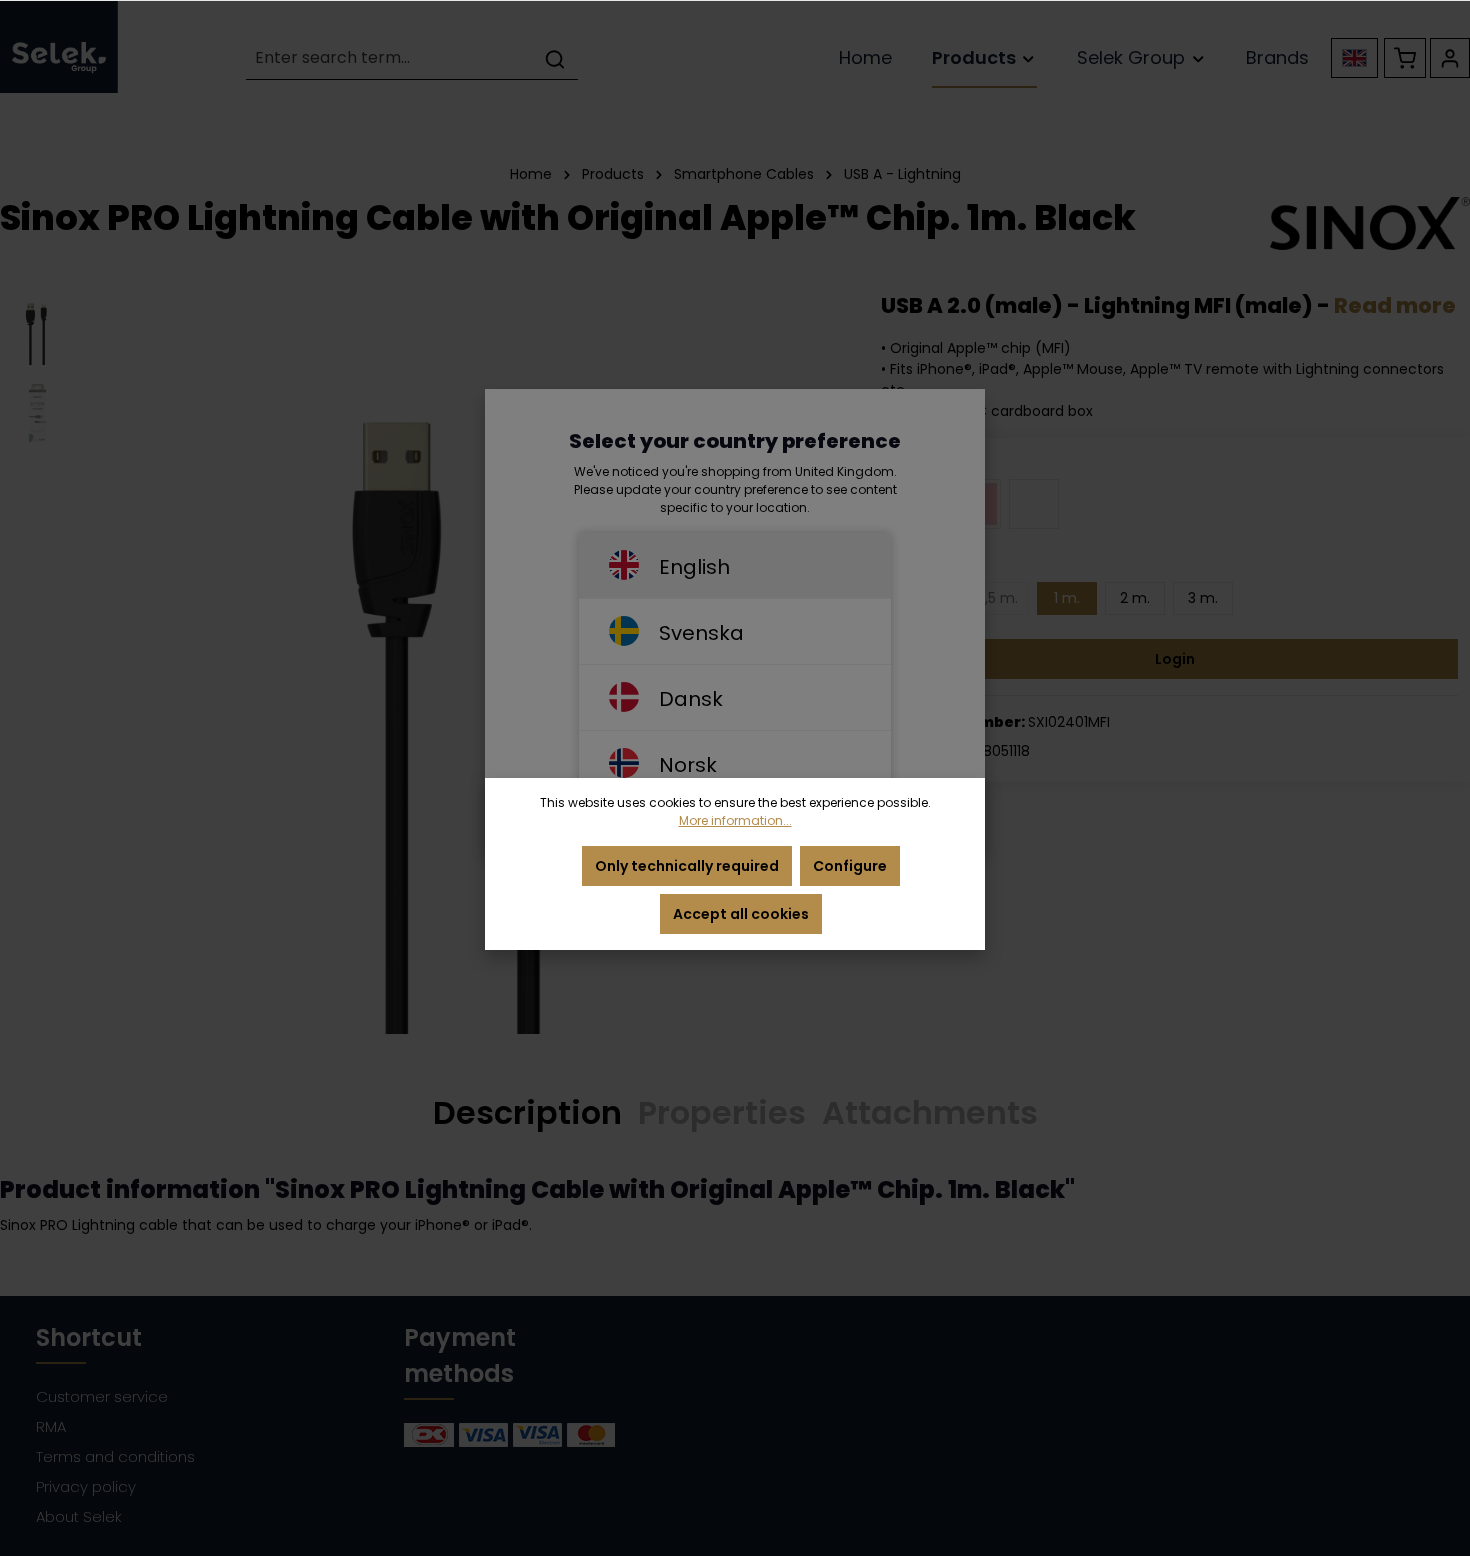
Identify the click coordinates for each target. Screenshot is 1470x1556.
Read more (1395, 305)
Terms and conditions (115, 1456)
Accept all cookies (741, 914)
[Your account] (1450, 58)
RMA (51, 1426)
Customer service (102, 1396)
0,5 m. (997, 598)
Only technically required (687, 866)
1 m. (1067, 598)
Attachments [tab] (930, 1112)
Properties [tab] (722, 1112)
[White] (1034, 504)
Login (1175, 659)
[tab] (527, 1114)
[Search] (555, 58)
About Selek (79, 1516)
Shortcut (89, 1337)
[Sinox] (1370, 223)
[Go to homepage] (59, 46)
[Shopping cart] (1405, 58)
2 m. (1135, 598)
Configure (850, 866)
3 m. (1203, 598)
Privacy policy (86, 1486)
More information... (735, 820)
